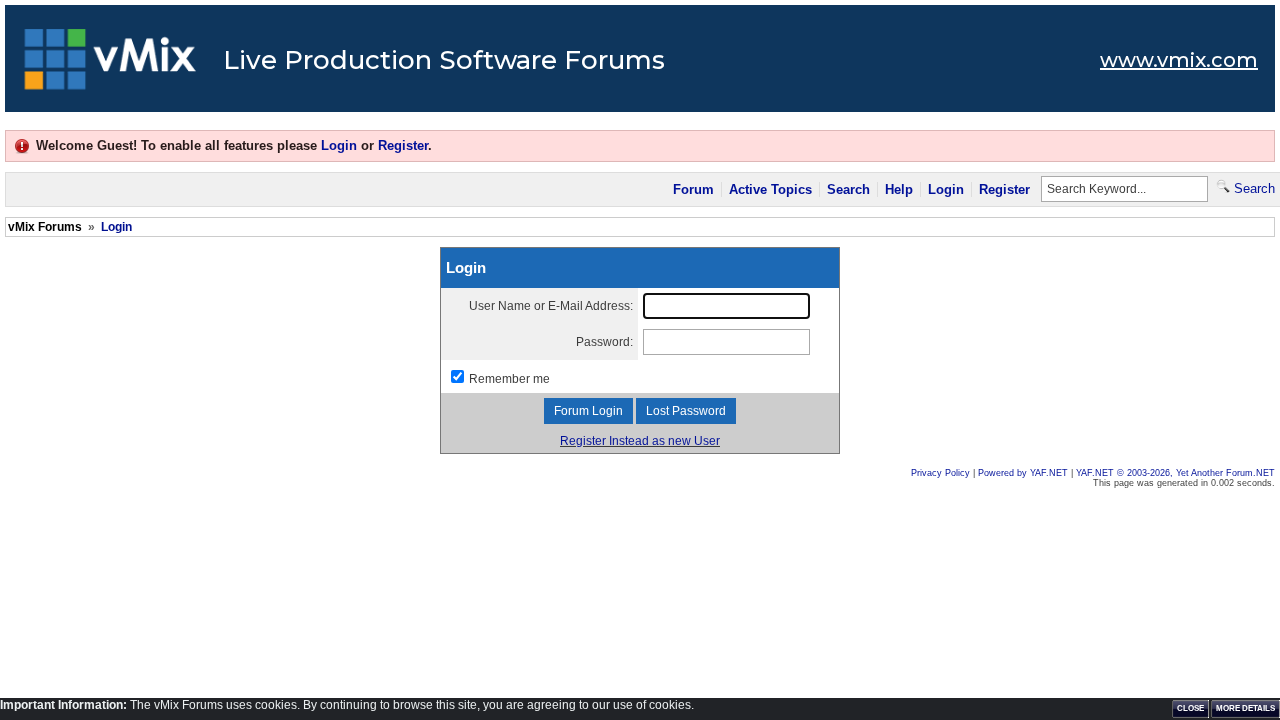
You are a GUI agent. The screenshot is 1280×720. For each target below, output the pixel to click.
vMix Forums (45, 227)
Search (848, 189)
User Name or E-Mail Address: (551, 306)
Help (899, 189)
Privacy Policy (940, 473)
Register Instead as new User (640, 441)
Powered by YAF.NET (1023, 473)
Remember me (509, 379)
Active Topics (770, 189)
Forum (693, 189)
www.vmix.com (1179, 60)
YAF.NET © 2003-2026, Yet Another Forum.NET (1175, 473)
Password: (604, 342)
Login (339, 145)
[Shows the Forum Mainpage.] (110, 65)
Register (403, 145)
